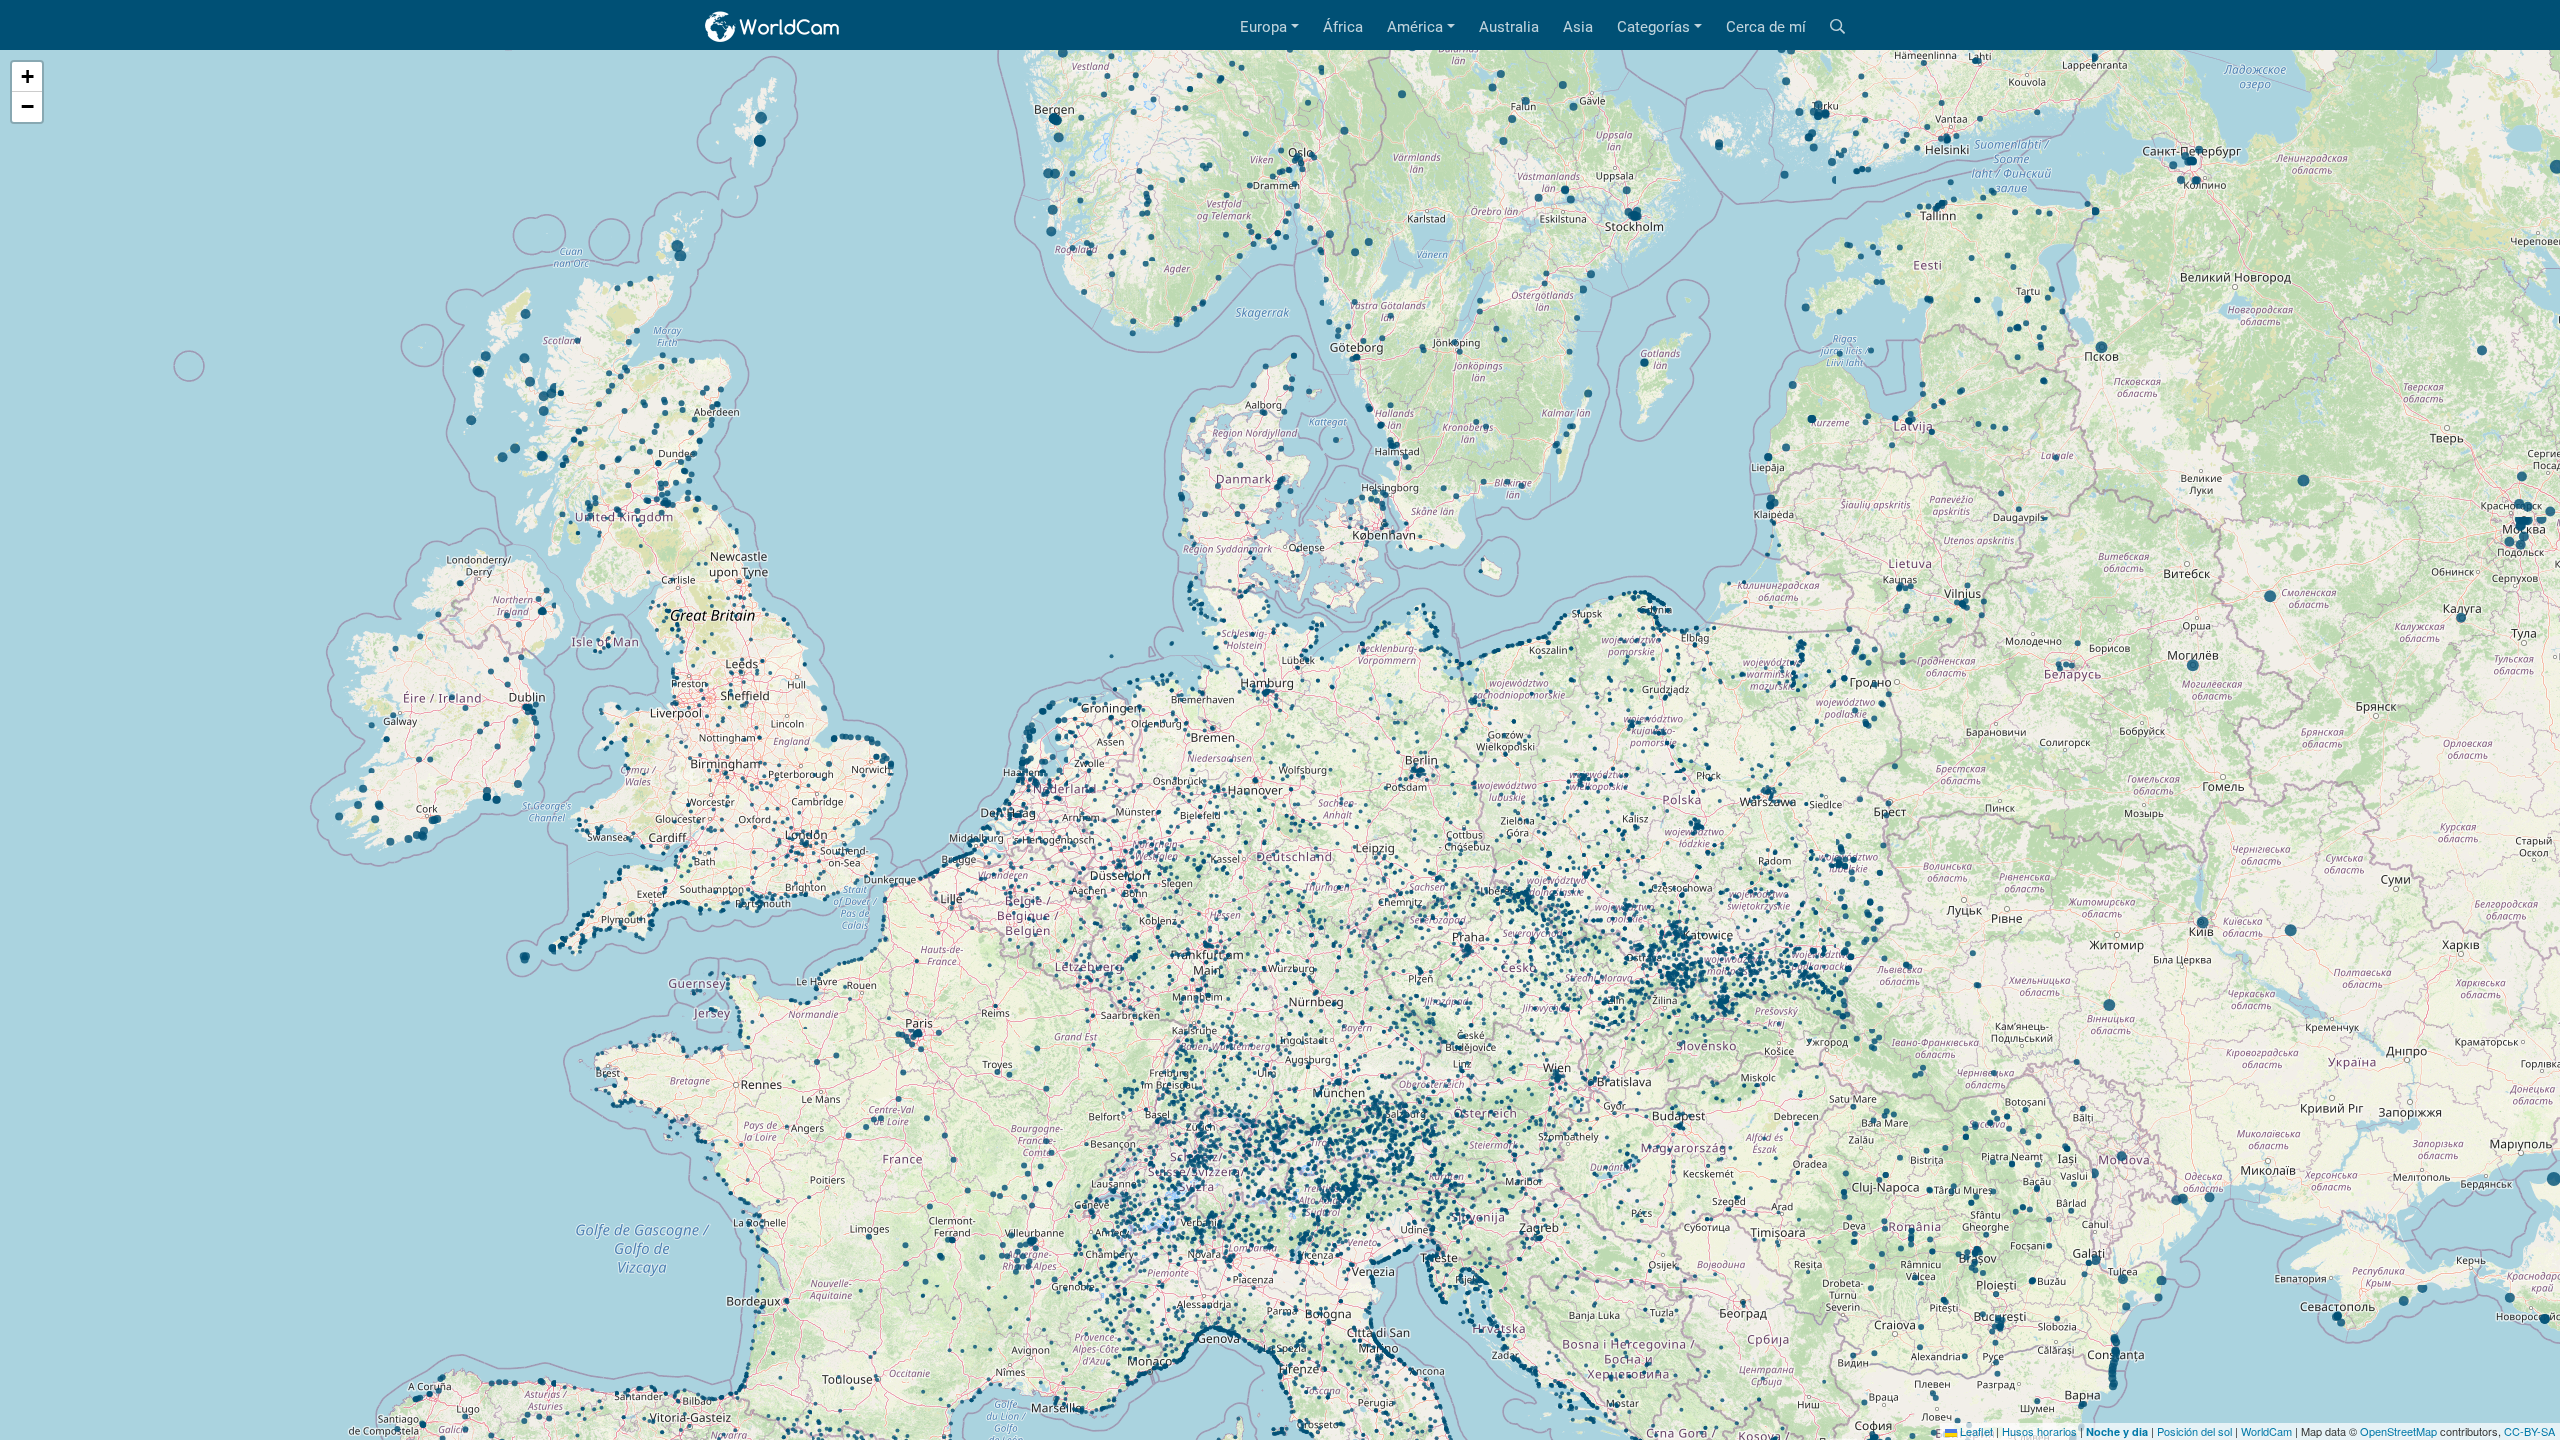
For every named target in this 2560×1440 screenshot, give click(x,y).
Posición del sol (2194, 1431)
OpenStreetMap (2398, 1431)
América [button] (1415, 27)
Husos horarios (2039, 1431)
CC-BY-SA (2529, 1431)
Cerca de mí (1766, 27)
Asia (1578, 27)
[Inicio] (773, 27)
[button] (27, 77)
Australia (1509, 27)
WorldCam (2266, 1431)
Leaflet (1975, 1431)
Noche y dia (2117, 1431)
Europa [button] (1263, 27)
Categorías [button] (1653, 27)
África (1343, 27)
